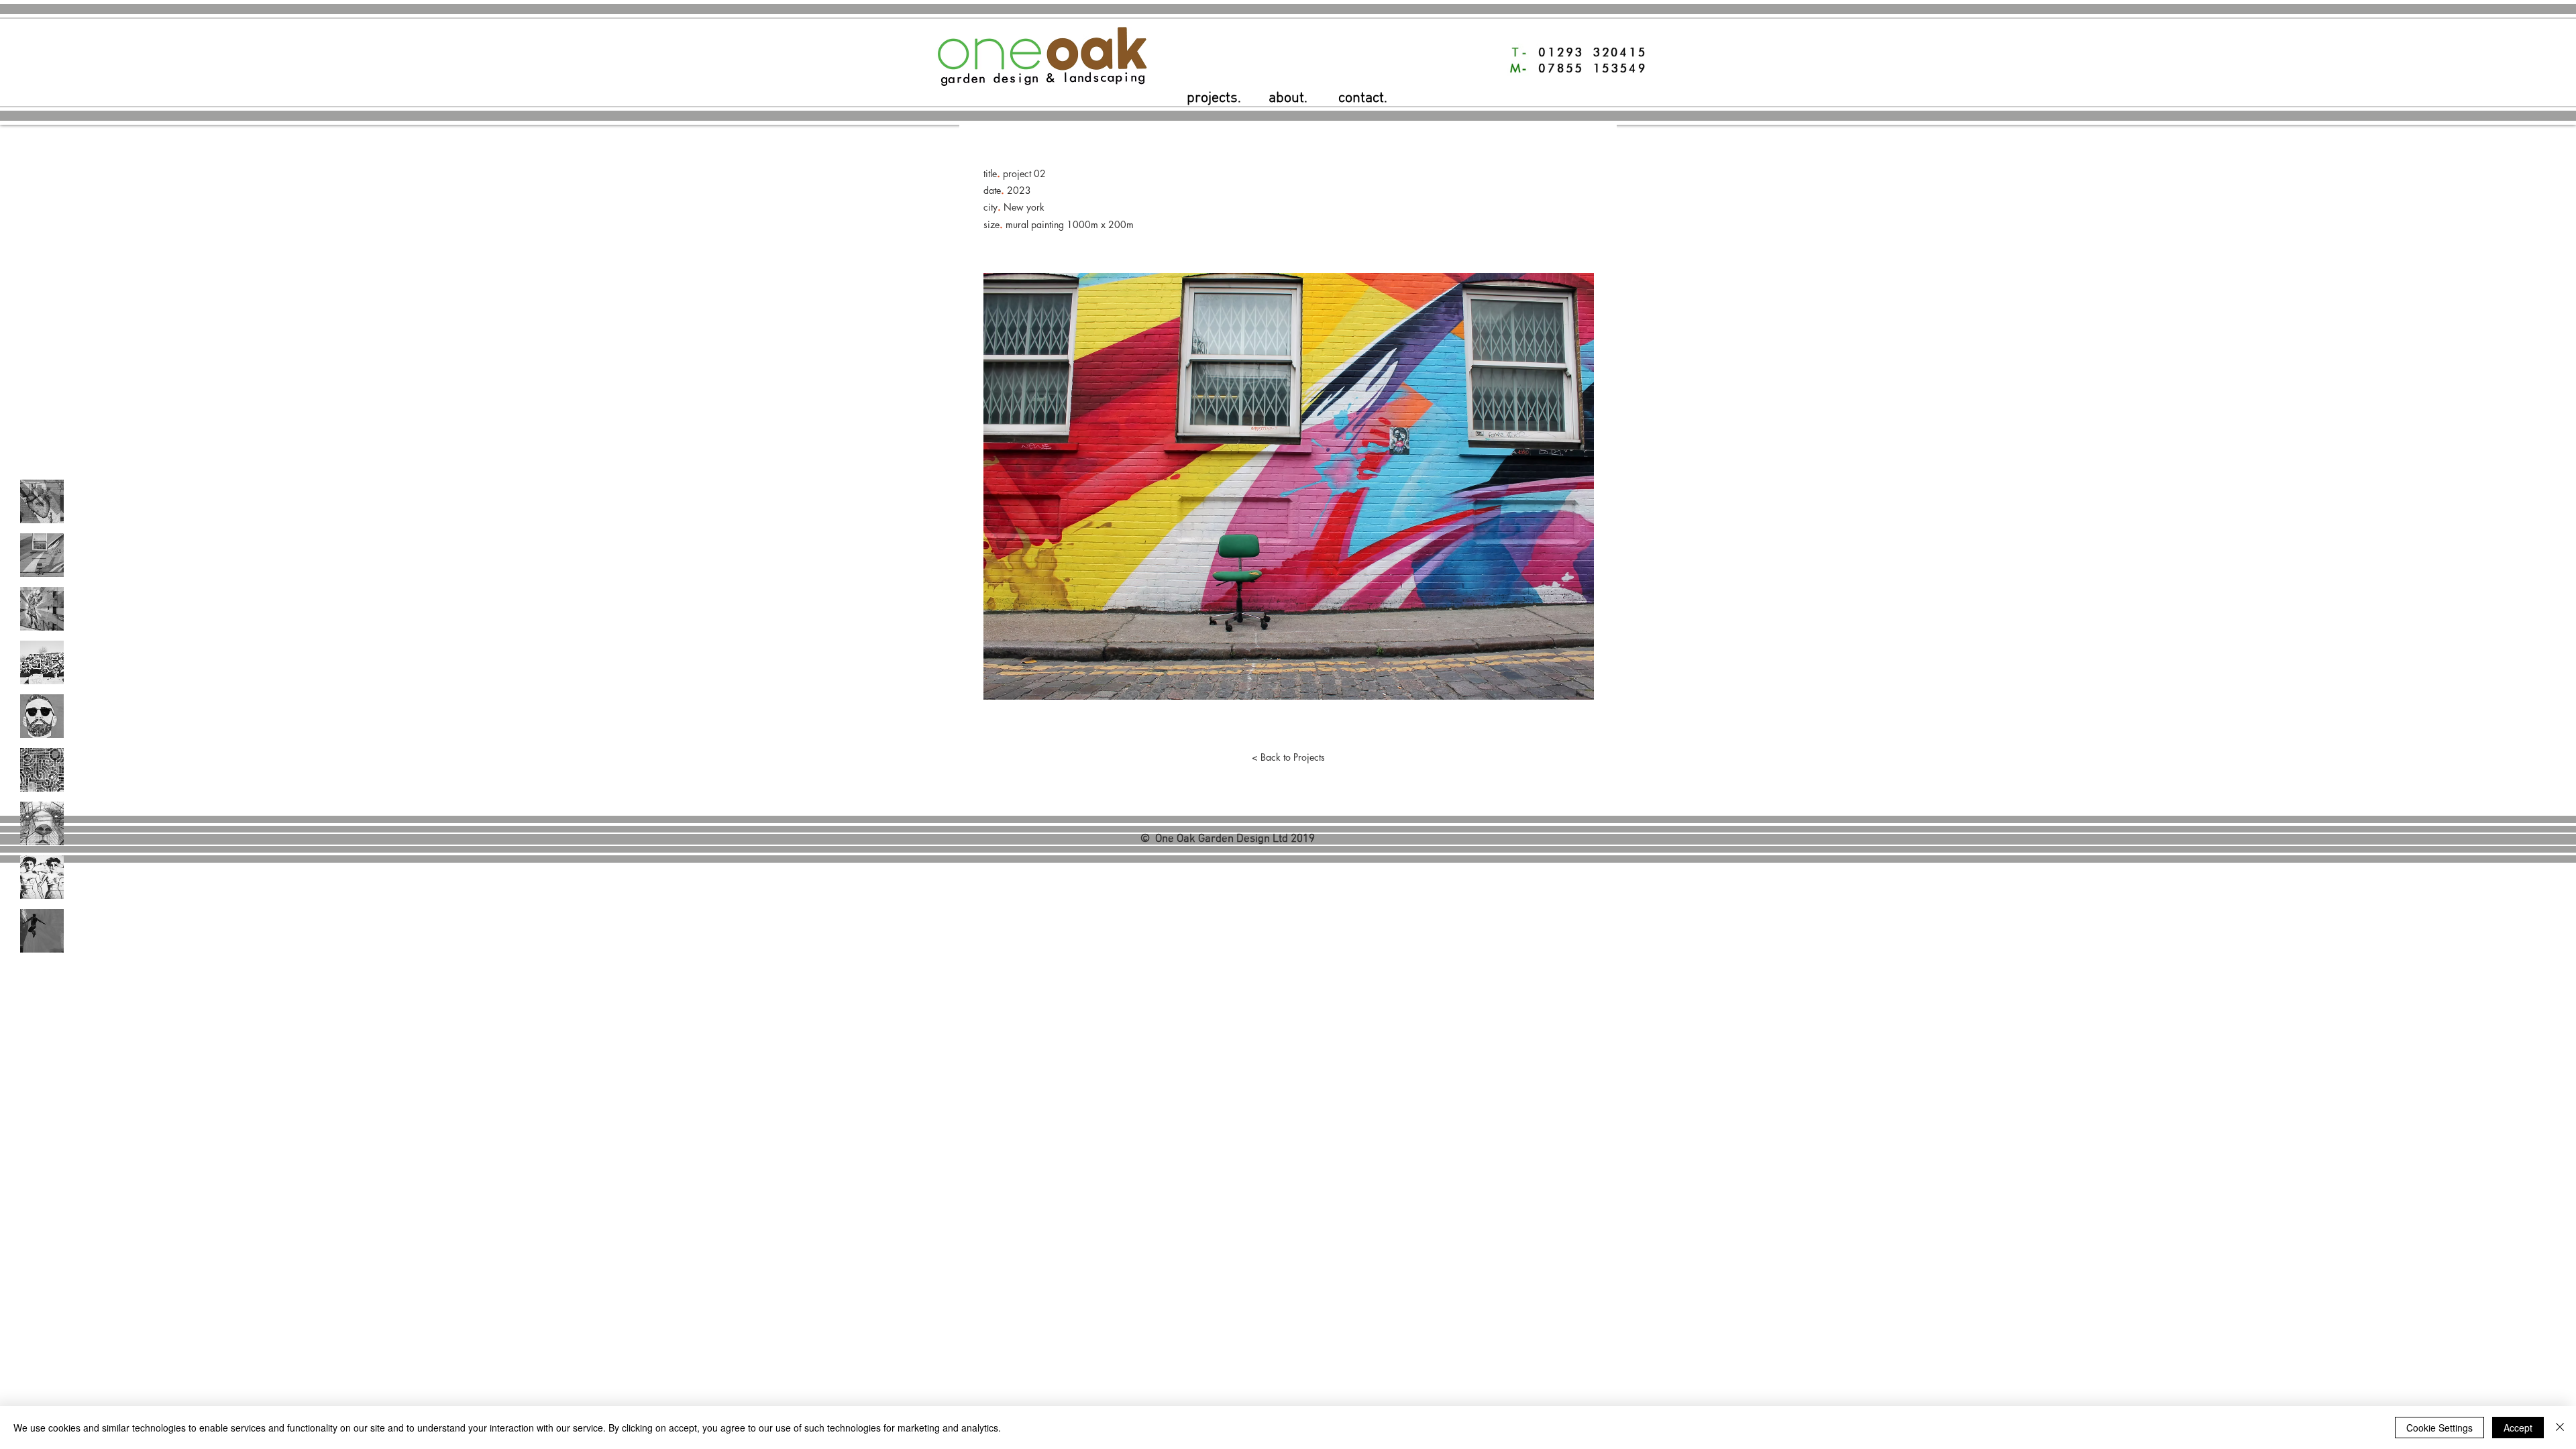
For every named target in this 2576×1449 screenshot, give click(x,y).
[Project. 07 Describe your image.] (42, 823)
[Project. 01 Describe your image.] (42, 501)
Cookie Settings (2439, 1428)
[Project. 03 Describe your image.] (42, 609)
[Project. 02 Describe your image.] (42, 555)
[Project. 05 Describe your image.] (42, 716)
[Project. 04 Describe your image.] (42, 662)
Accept (2518, 1428)
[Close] (2560, 1428)
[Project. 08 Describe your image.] (42, 877)
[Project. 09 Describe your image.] (42, 931)
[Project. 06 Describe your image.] (42, 770)
